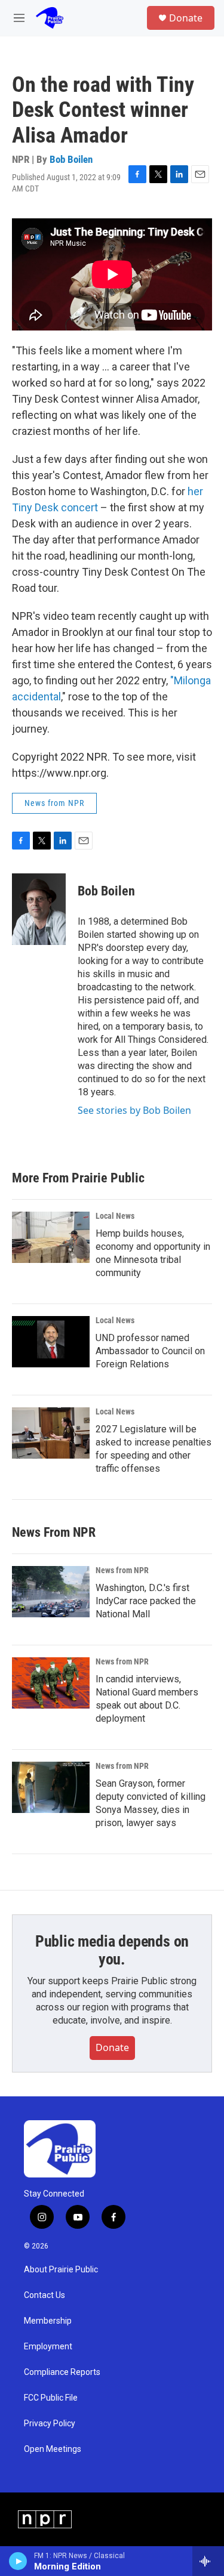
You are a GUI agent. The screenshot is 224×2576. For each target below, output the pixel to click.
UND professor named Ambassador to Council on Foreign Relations (150, 1351)
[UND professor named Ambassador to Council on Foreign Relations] (51, 1342)
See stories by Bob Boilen (134, 1110)
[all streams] (208, 2561)
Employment (48, 2347)
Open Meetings (53, 2449)
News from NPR (54, 803)
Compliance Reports (62, 2372)
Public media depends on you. (112, 1950)
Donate (186, 18)
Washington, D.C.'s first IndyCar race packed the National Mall (146, 1601)
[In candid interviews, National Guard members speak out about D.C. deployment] (51, 1683)
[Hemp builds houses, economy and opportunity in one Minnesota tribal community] (51, 1237)
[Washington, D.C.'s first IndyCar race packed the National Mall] (51, 1592)
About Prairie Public (61, 2270)
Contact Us (45, 2295)
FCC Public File (51, 2398)
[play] (18, 2561)
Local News (115, 1216)
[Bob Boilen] (39, 909)
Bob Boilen (71, 159)
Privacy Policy (50, 2424)
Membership (48, 2321)
